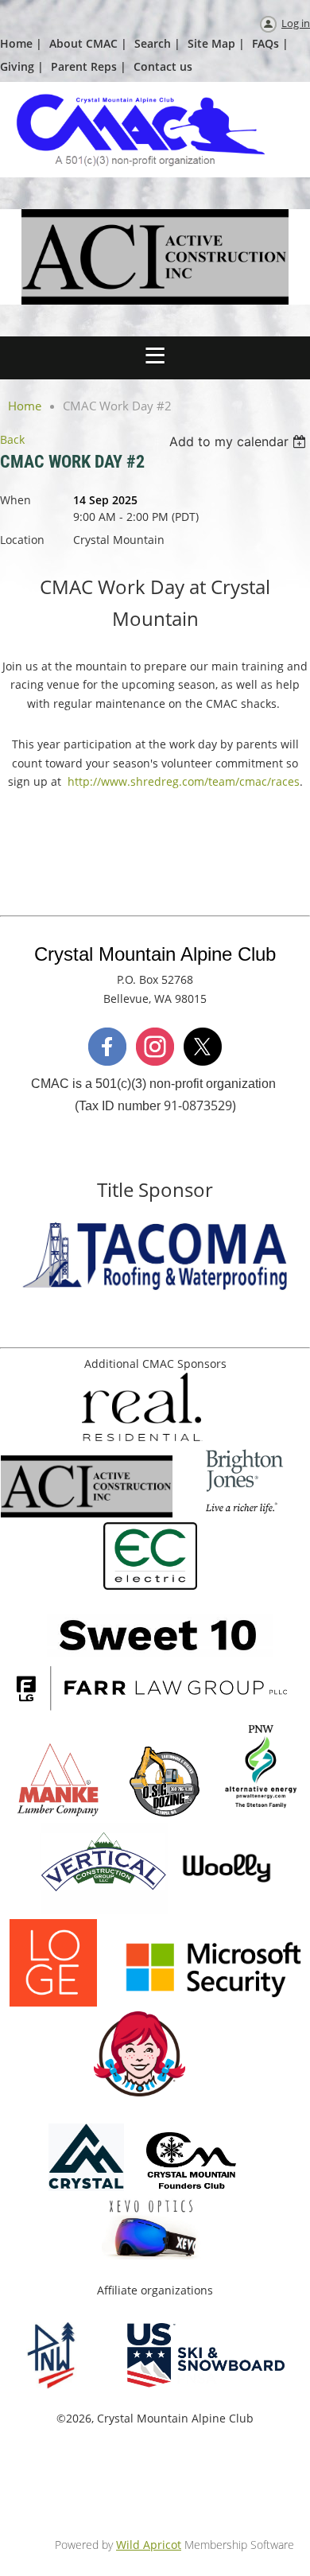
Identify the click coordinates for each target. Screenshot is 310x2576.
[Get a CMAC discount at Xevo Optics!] (152, 2255)
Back (12, 439)
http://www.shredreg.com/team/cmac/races (184, 781)
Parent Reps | (89, 66)
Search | (157, 43)
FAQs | (270, 43)
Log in (296, 23)
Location (22, 540)
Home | (21, 43)
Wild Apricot (149, 2545)
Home (25, 406)
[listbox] (240, 441)
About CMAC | (88, 43)
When (15, 500)
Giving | (22, 66)
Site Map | (216, 43)
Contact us (163, 66)
